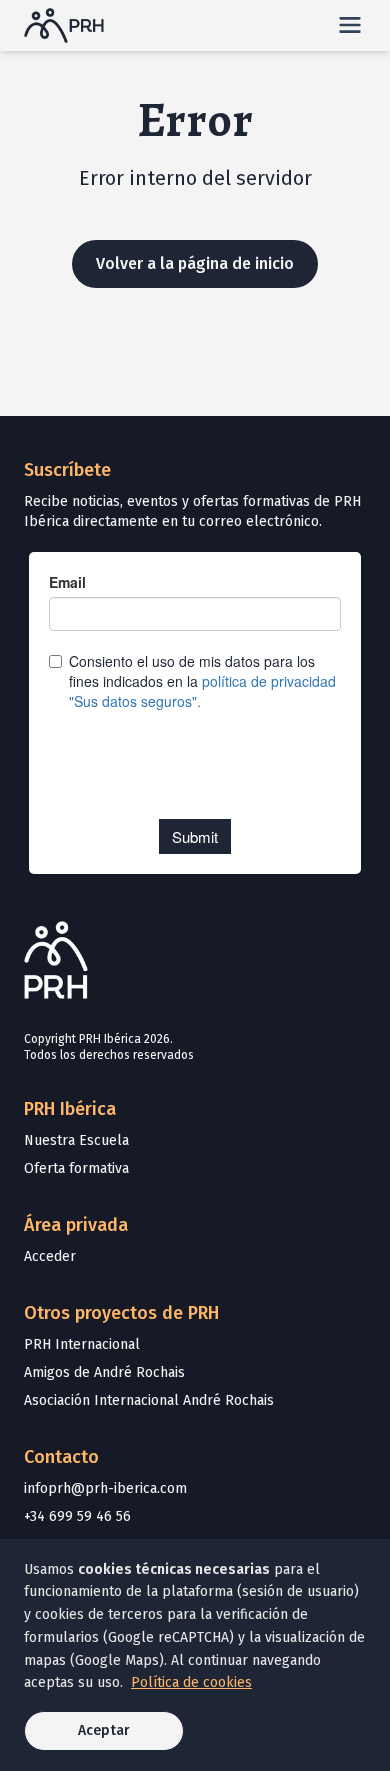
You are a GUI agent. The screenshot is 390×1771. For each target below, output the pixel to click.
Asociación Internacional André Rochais (149, 1400)
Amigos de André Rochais (104, 1372)
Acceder (50, 1256)
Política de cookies (191, 1682)
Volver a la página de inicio (195, 263)
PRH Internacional (82, 1344)
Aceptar (104, 1730)
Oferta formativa (76, 1168)
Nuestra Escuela (76, 1140)
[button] (350, 25)
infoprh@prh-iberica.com (105, 1488)
